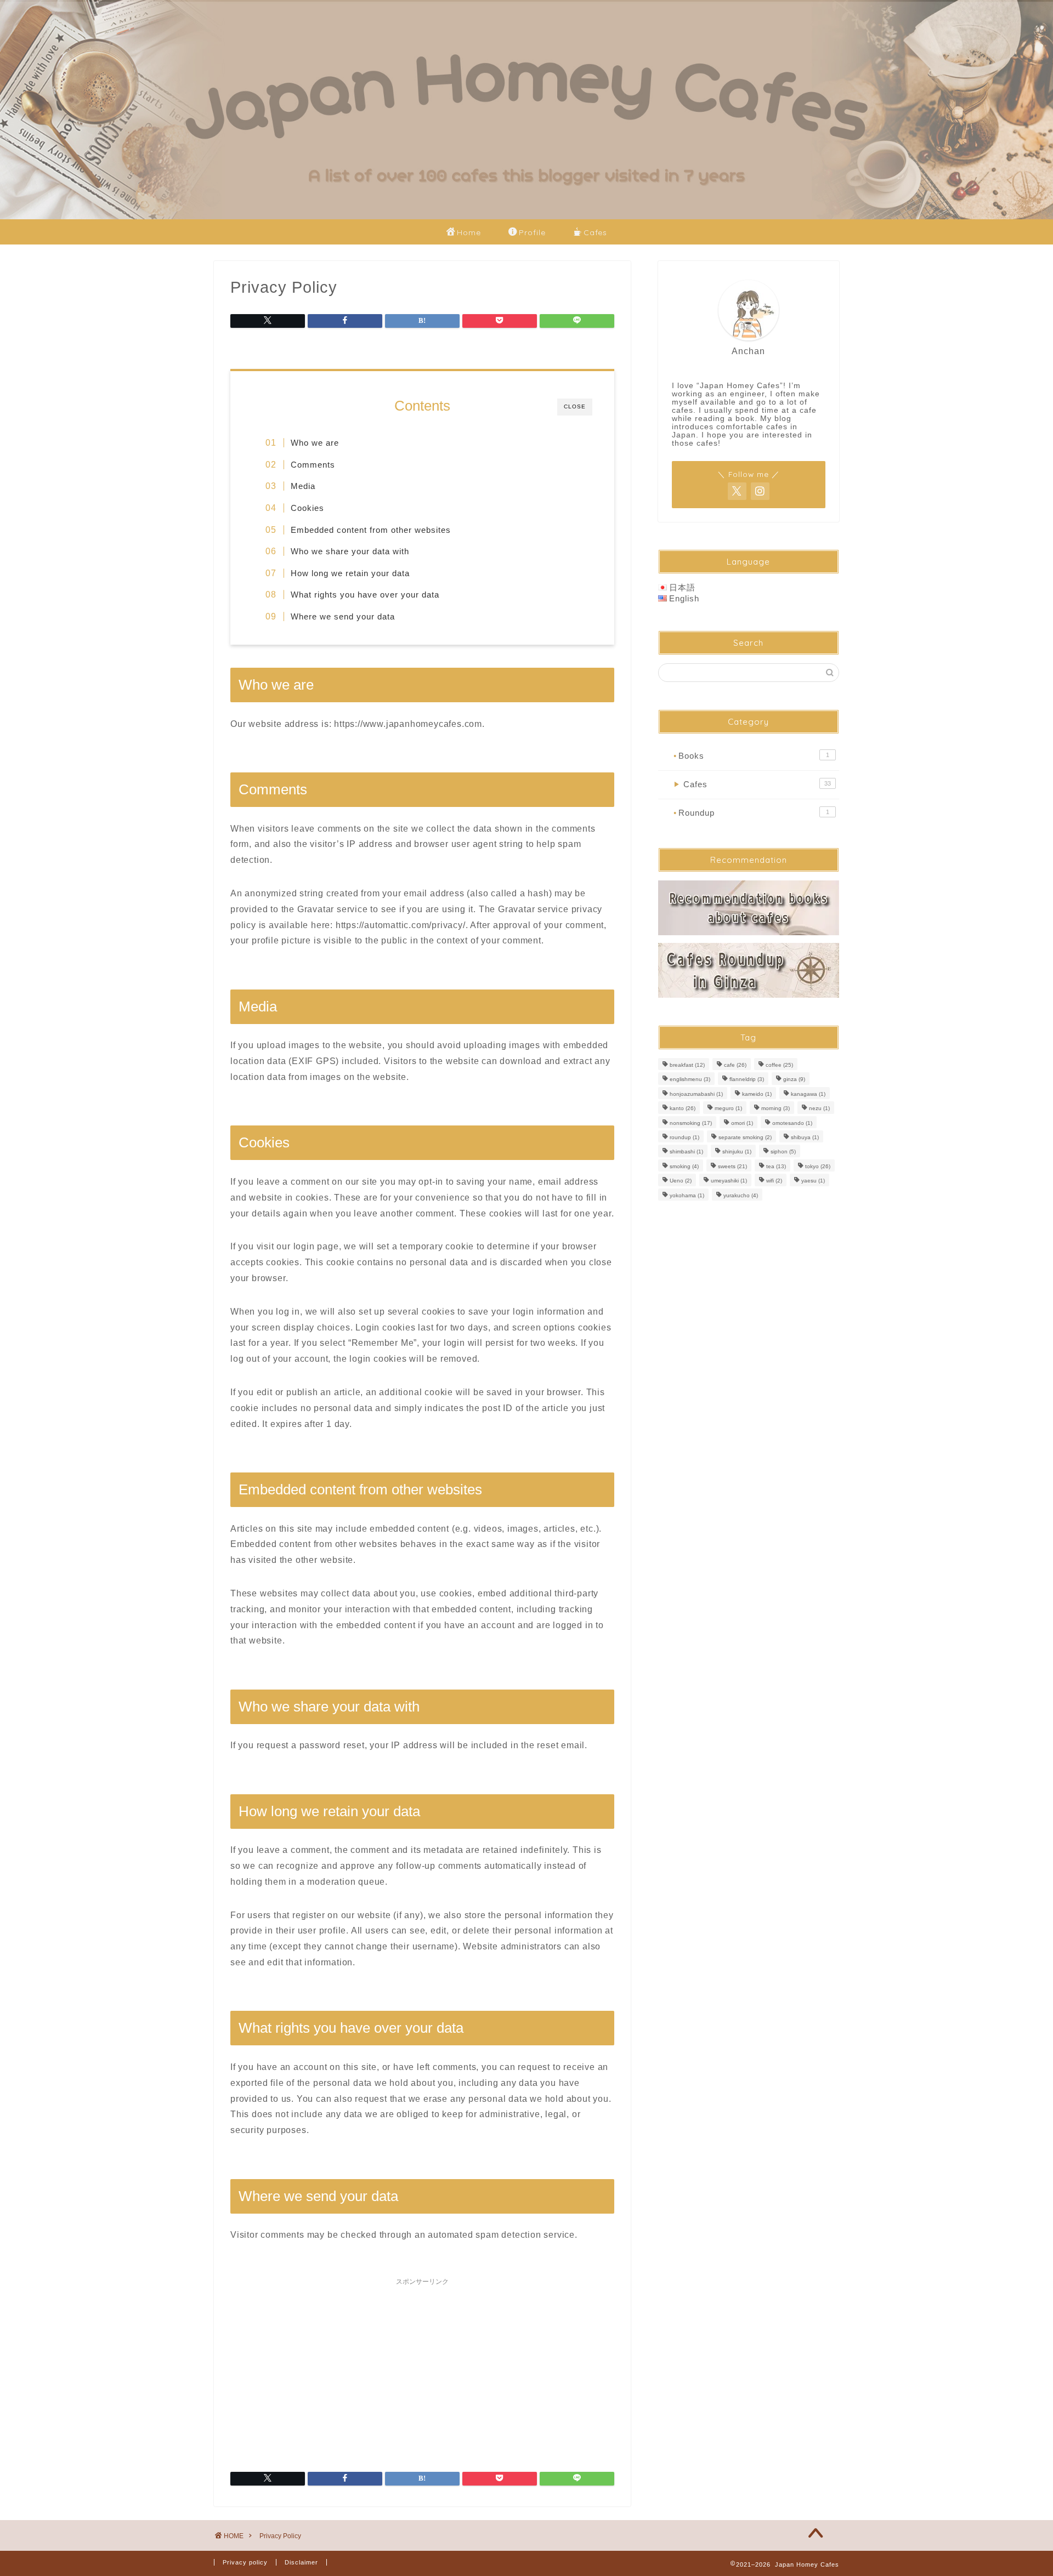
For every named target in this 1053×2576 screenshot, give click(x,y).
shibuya (805, 1137)
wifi (774, 1181)
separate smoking (745, 1137)
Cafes (595, 232)
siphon (783, 1152)
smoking (684, 1166)
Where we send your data (343, 616)
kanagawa (808, 1094)
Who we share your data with (350, 551)
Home (469, 232)
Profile (532, 232)
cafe (735, 1065)
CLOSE (575, 406)
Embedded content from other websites (371, 530)
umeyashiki (729, 1181)
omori (742, 1123)
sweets (732, 1166)
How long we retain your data (350, 573)
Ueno (681, 1181)
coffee (779, 1065)
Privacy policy (245, 2562)
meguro (728, 1109)
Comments (313, 465)
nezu (819, 1109)
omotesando (792, 1123)
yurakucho (741, 1195)
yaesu (813, 1181)
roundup (684, 1137)
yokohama (687, 1195)
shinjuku (737, 1152)
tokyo (818, 1166)
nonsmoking (691, 1123)
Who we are (315, 443)
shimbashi (686, 1152)
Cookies (307, 508)
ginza (794, 1080)
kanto (683, 1109)
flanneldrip (747, 1080)
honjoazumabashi (696, 1094)
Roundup (751, 813)
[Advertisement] (422, 2368)
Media (303, 486)
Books (751, 756)
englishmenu (690, 1080)
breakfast (687, 1065)
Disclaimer (301, 2562)
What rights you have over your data (365, 595)
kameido (757, 1094)
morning (775, 1109)
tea (776, 1166)
